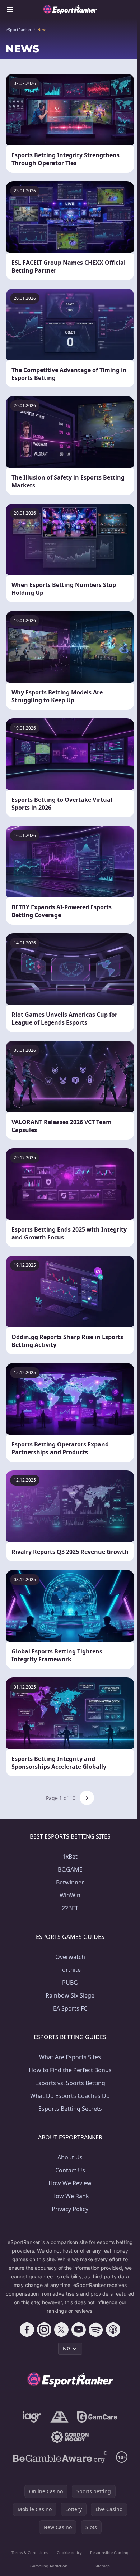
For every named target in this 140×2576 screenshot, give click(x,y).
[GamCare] (97, 2417)
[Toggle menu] (10, 9)
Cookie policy (69, 2553)
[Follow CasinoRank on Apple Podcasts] (113, 2330)
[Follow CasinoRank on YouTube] (79, 2330)
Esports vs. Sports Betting (70, 2083)
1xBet (70, 1857)
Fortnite (70, 1970)
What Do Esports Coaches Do (70, 2096)
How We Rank (70, 2196)
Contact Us (70, 2170)
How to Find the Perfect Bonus (70, 2070)
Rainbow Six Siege (70, 1995)
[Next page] (87, 1798)
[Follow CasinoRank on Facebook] (27, 2330)
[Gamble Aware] (60, 2457)
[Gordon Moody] (70, 2437)
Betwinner (70, 1882)
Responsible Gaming (109, 2553)
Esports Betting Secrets (70, 2109)
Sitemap (102, 2566)
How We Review (70, 2183)
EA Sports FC (70, 2008)
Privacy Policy (70, 2209)
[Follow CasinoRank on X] (61, 2330)
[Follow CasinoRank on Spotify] (96, 2330)
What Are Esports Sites (70, 2057)
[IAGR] (32, 2417)
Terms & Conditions (30, 2553)
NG (67, 2348)
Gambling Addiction (49, 2566)
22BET (70, 1908)
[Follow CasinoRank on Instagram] (44, 2330)
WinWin (70, 1895)
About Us (70, 2157)
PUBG (70, 1983)
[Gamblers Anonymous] (59, 2417)
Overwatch (70, 1957)
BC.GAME (70, 1869)
